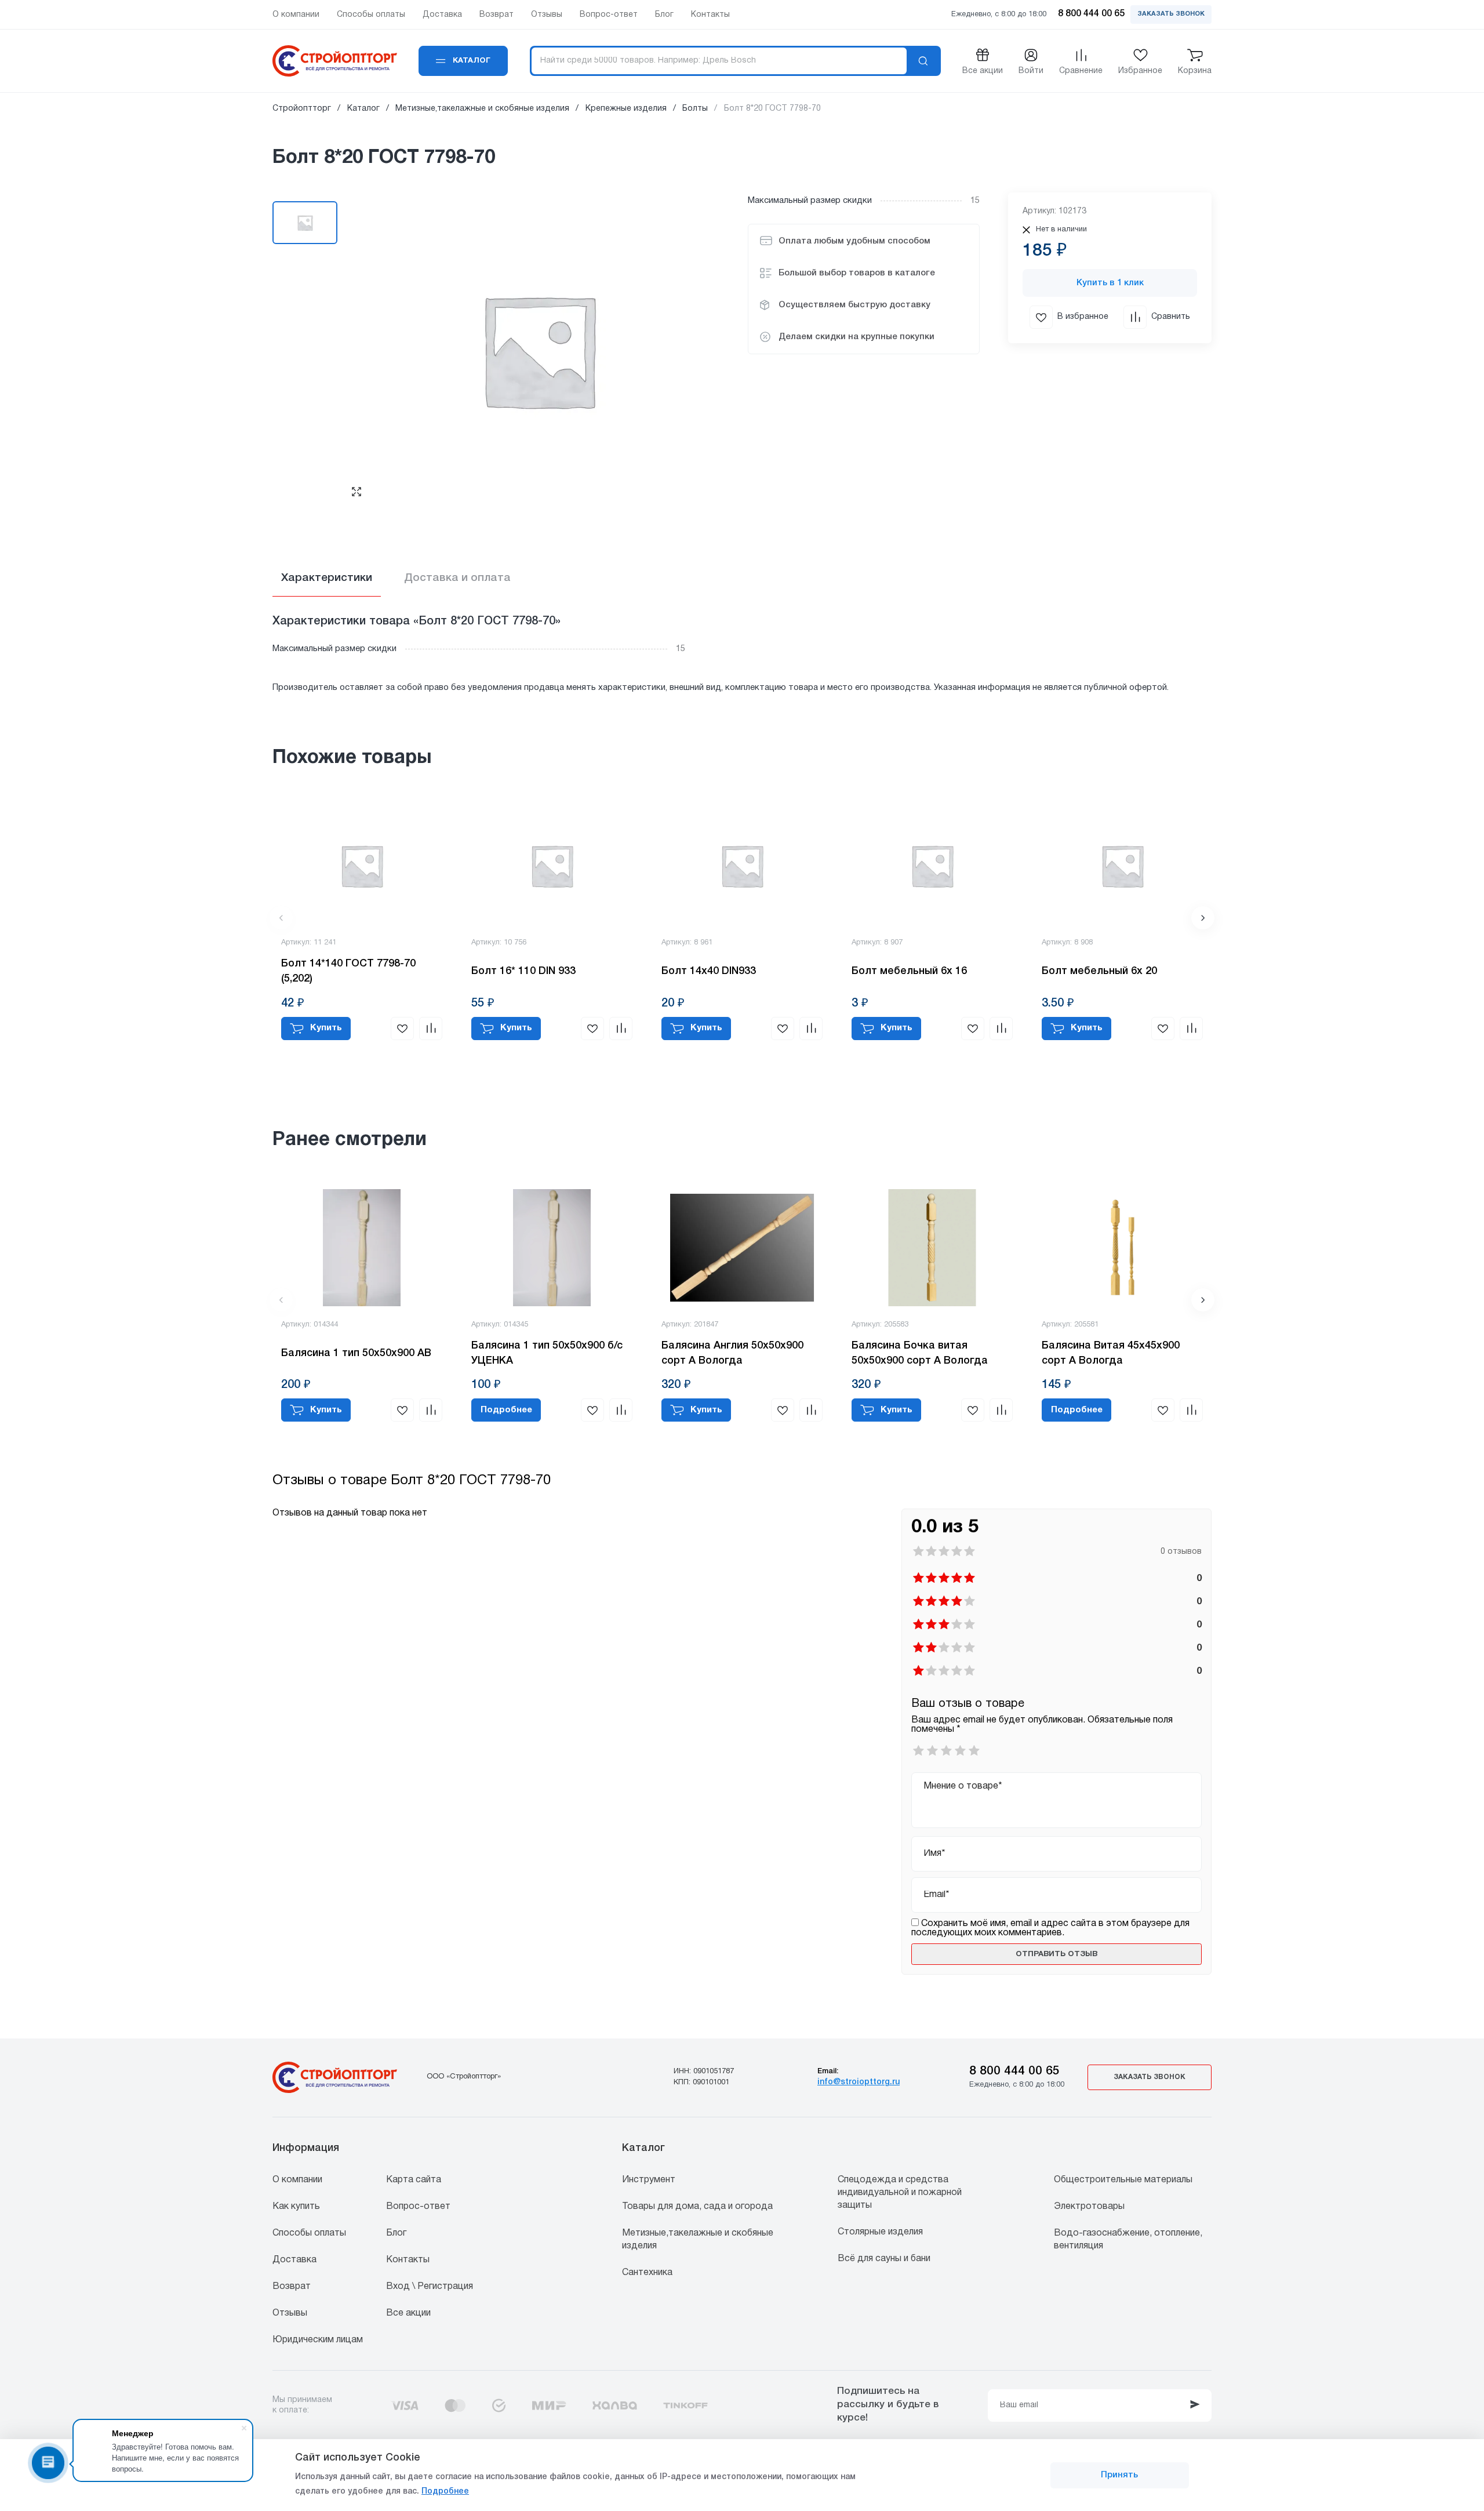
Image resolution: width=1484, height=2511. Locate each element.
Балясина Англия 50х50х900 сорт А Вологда (732, 1353)
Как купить (296, 2207)
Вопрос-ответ (418, 2207)
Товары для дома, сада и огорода (697, 2207)
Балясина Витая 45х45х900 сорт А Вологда (1111, 1353)
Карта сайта (414, 2180)
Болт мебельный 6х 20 (1099, 971)
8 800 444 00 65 (1014, 2071)
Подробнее (445, 2492)
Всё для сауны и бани (884, 2259)
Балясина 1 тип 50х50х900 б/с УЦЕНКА (547, 1353)
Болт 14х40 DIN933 (709, 971)
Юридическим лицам (318, 2340)
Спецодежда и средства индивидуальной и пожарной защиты (900, 2193)
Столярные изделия (880, 2232)
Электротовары (1089, 2207)
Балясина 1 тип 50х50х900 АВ (356, 1353)
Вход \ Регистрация (430, 2287)
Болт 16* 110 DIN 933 (523, 971)
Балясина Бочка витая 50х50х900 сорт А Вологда (920, 1353)
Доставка (294, 2260)
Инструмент (649, 2180)
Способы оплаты (309, 2233)
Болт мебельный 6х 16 (909, 971)
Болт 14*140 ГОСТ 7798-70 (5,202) (348, 971)
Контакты (408, 2260)
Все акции (408, 2313)
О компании (297, 2180)
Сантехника (647, 2273)
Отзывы (290, 2313)
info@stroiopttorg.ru (859, 2082)
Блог (396, 2233)
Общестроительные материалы (1123, 2180)
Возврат (292, 2287)
